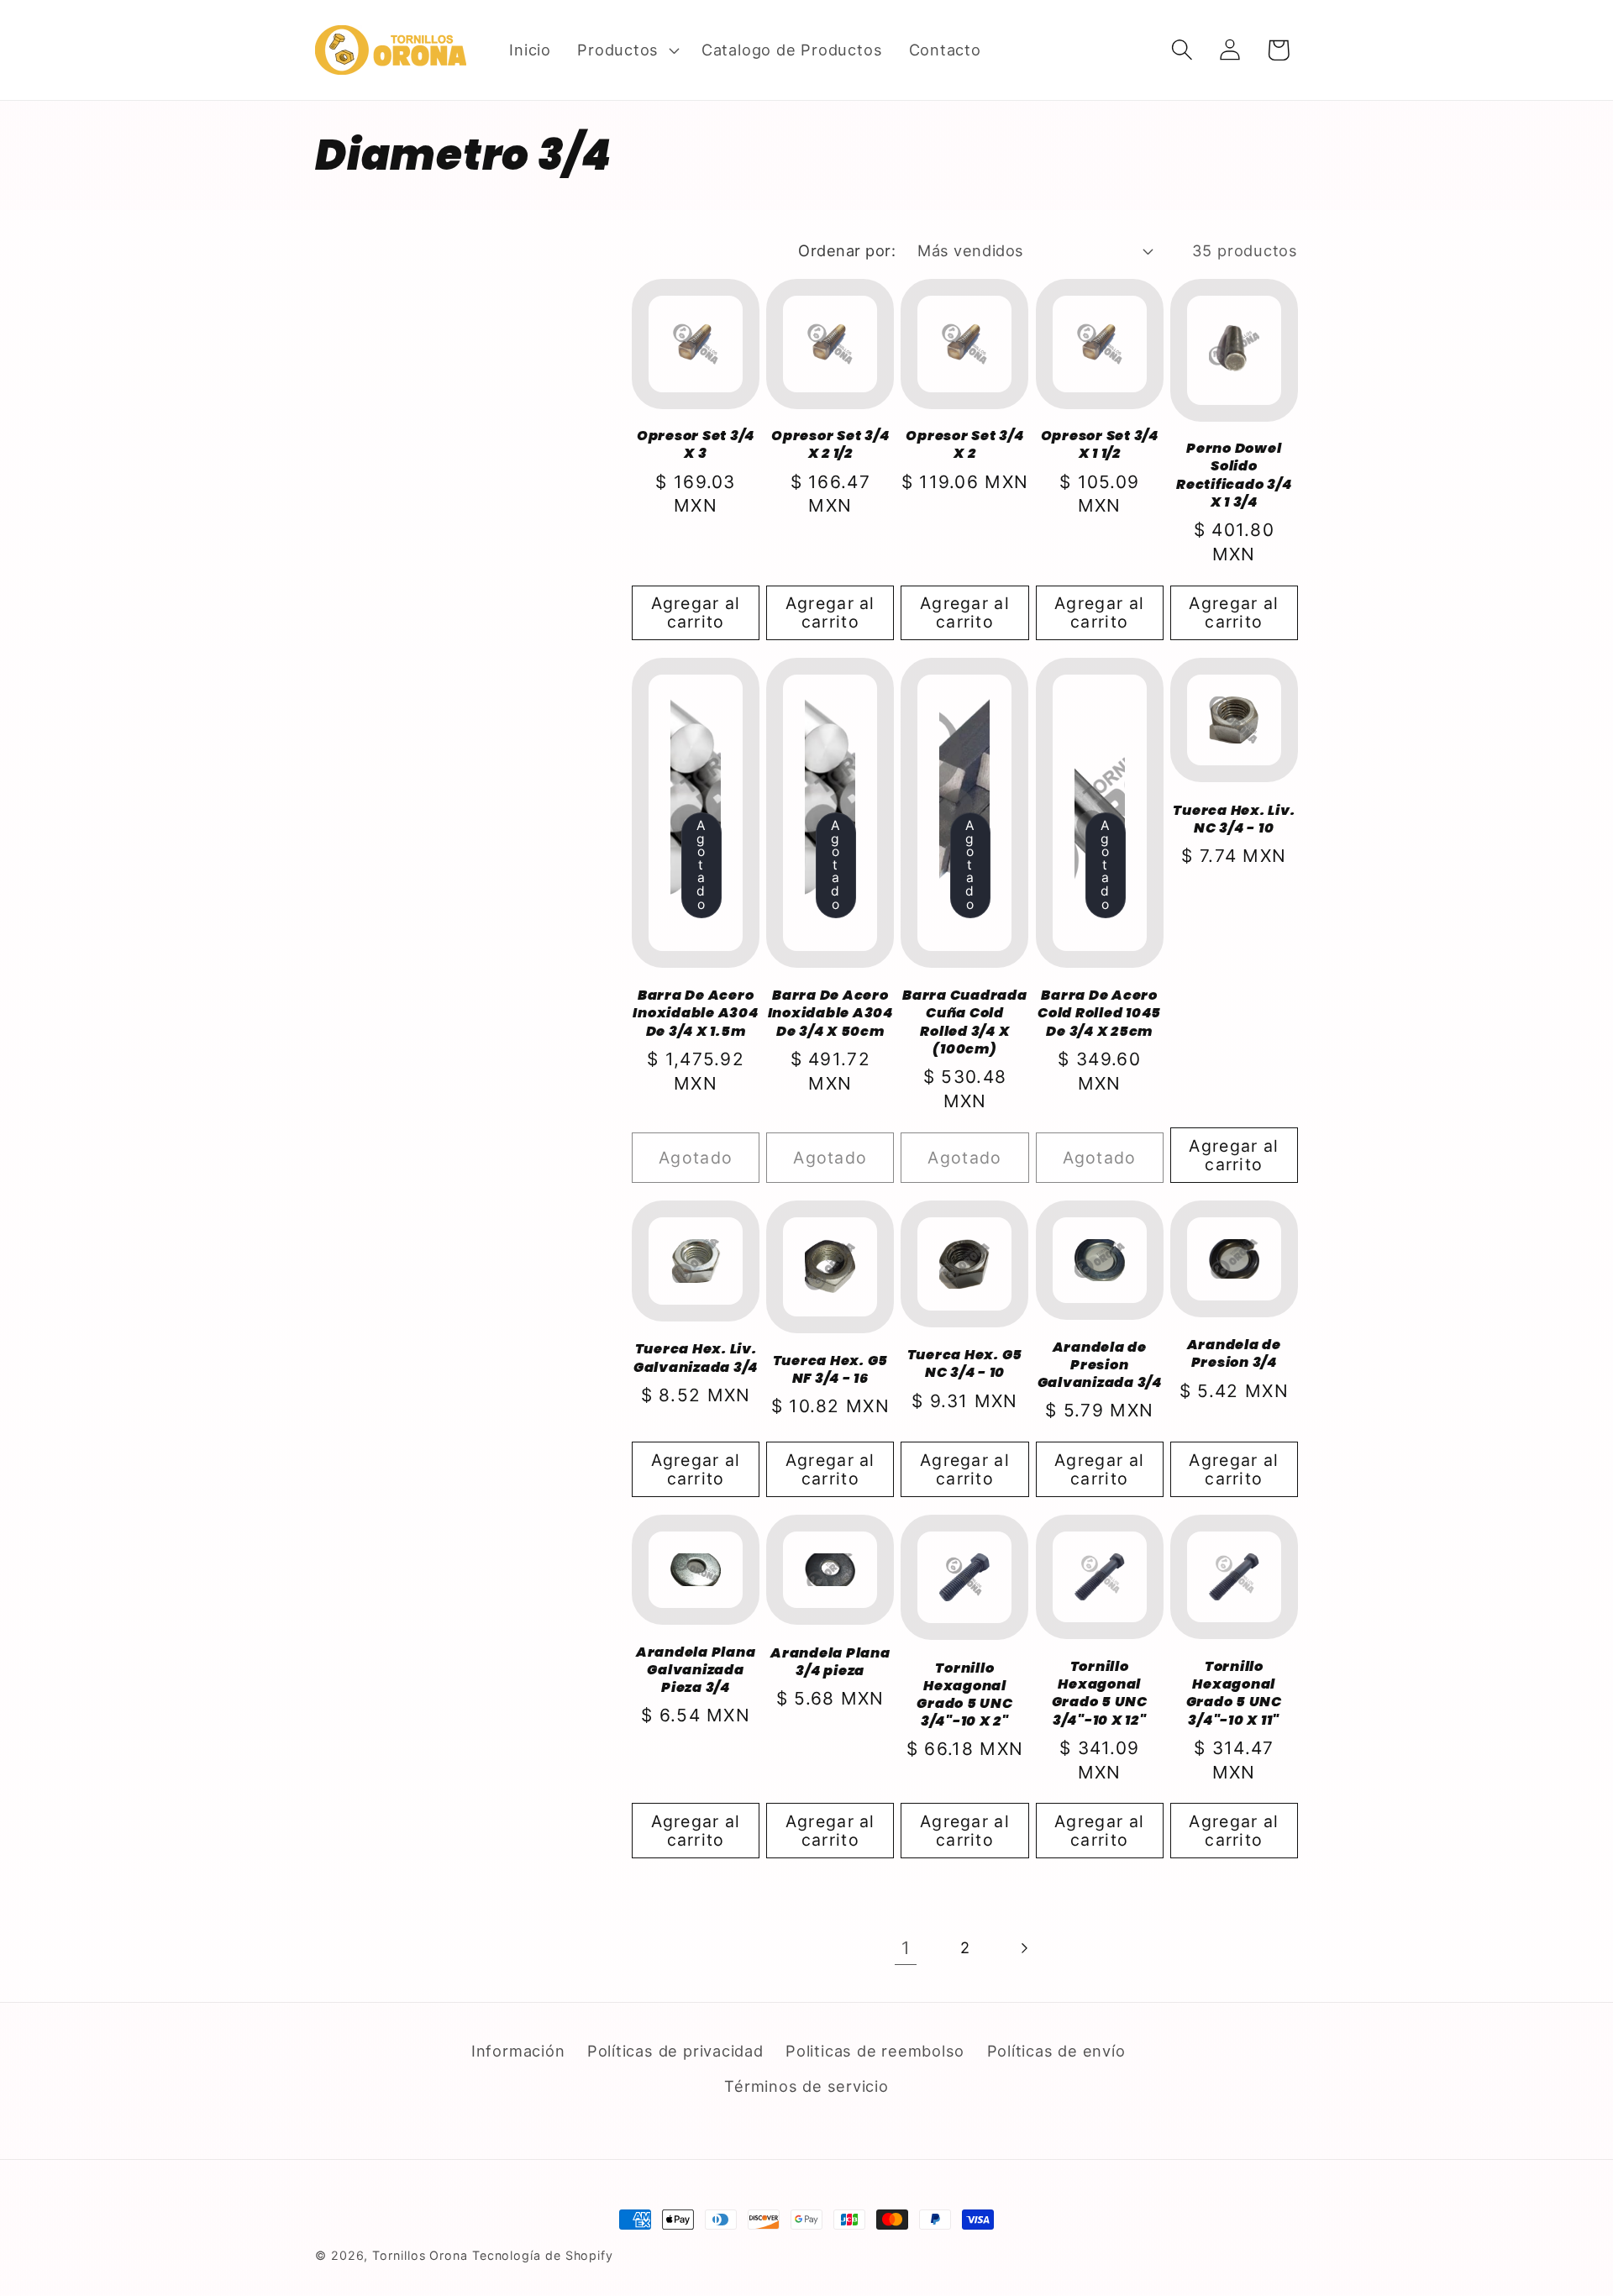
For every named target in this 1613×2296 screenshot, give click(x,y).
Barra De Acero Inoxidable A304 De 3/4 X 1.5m (695, 1013)
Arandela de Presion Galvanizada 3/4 (1100, 1365)
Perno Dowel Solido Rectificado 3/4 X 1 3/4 (1234, 475)
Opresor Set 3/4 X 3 (696, 444)
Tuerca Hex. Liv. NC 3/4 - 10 (1234, 819)
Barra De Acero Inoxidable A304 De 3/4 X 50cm (830, 1013)
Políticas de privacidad (675, 2051)
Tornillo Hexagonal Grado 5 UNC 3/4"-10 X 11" (1234, 1693)
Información (518, 2051)
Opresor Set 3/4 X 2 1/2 (830, 444)
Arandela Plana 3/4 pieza (830, 1662)
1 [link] (906, 1948)
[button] (627, 50)
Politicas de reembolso (875, 2051)
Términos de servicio (806, 2086)
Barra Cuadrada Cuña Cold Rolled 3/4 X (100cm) (965, 1022)
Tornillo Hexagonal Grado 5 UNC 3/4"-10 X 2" (964, 1695)
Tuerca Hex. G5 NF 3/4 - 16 (831, 1369)
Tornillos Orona (420, 2255)
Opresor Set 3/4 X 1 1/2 (1100, 444)
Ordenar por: (847, 250)
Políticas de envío (1056, 2051)
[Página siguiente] (1024, 1948)
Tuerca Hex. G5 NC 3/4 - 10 (965, 1363)
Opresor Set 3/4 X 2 (964, 444)
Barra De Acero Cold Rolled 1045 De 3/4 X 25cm (1099, 1013)
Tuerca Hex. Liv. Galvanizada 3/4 (696, 1358)
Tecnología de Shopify (543, 2255)
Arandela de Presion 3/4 (1234, 1353)
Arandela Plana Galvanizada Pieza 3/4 (696, 1670)
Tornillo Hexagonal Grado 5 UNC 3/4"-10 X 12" (1100, 1693)
